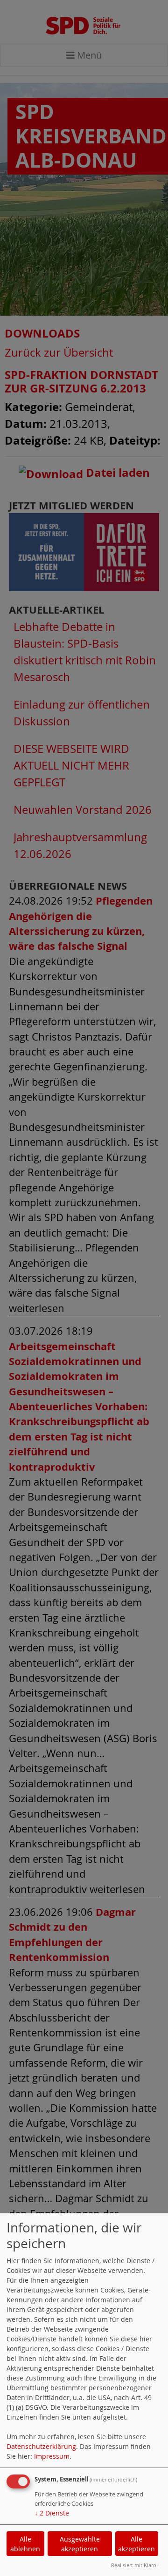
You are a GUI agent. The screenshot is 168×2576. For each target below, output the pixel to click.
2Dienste (52, 2513)
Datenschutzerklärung (41, 2446)
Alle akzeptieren (136, 2544)
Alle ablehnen (25, 2544)
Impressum (52, 2456)
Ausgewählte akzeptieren (80, 2544)
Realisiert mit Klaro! (134, 2565)
